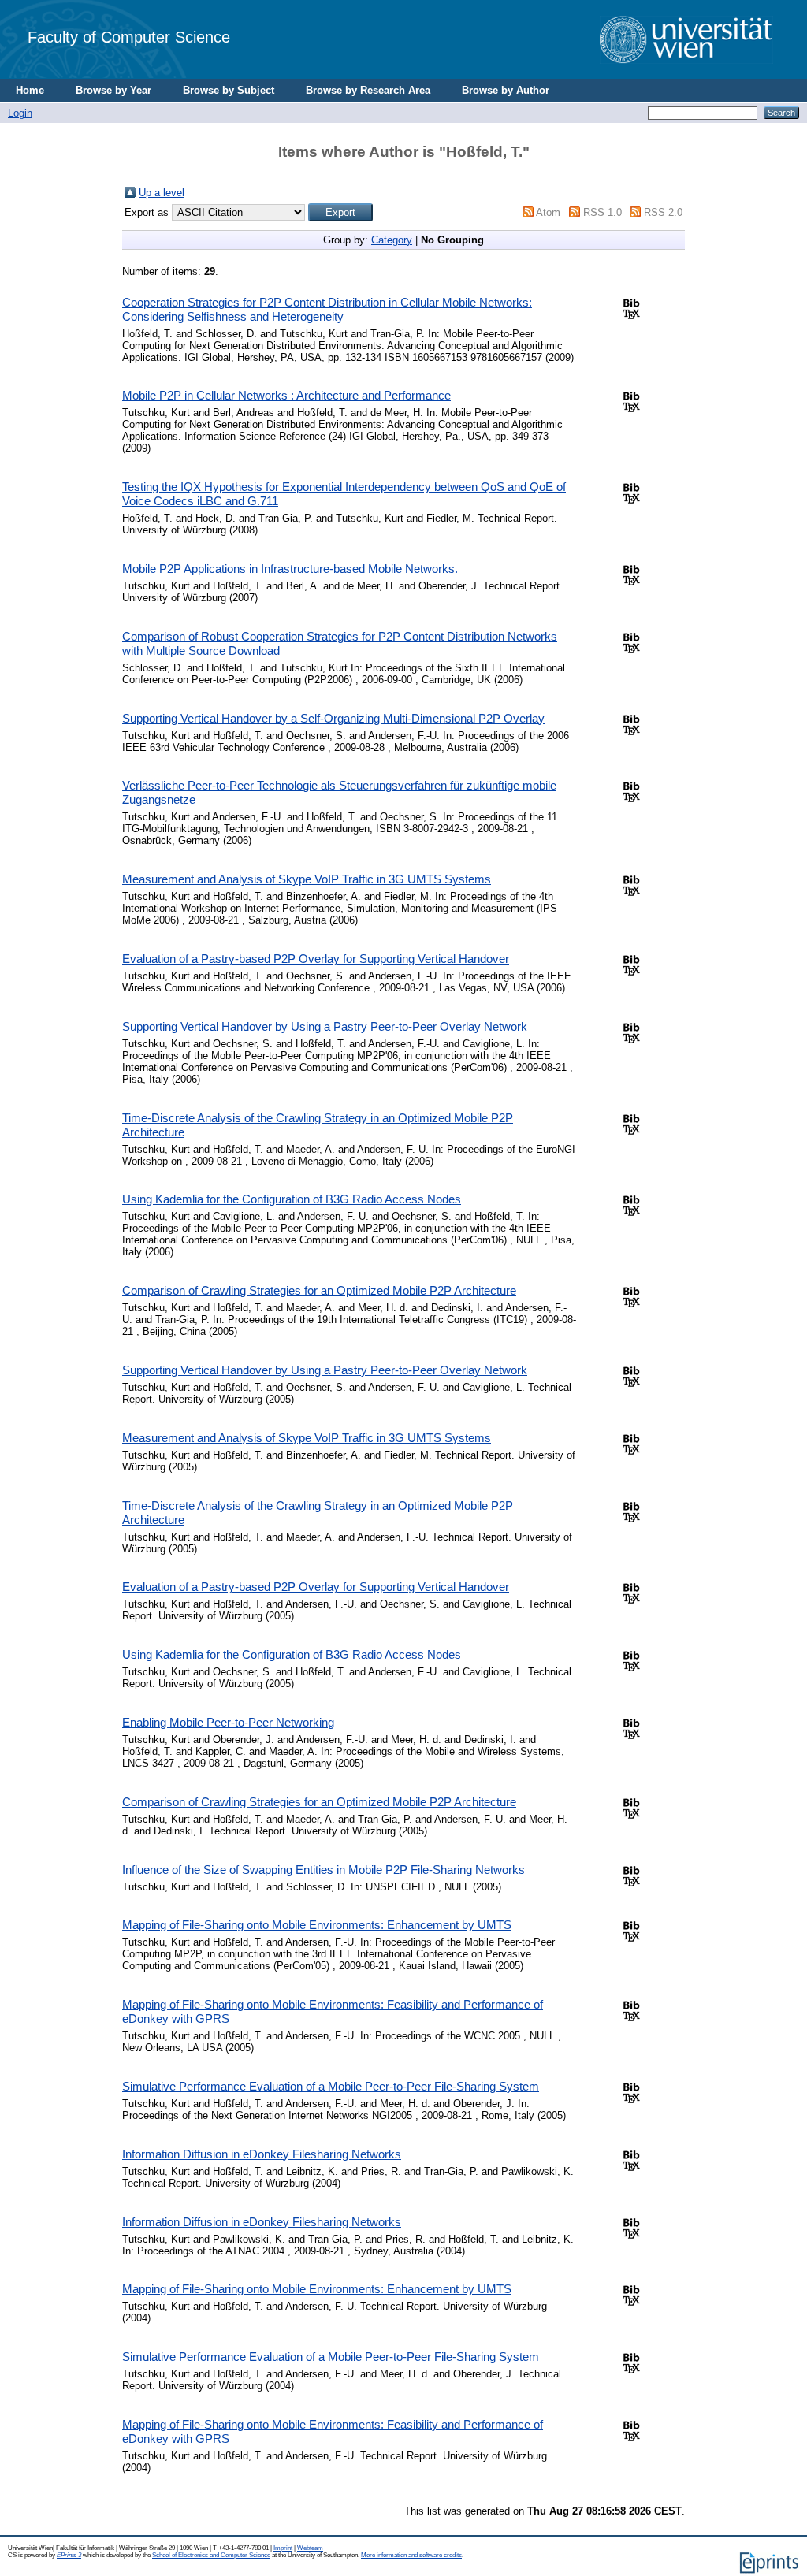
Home (30, 90)
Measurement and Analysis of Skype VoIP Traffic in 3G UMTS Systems (307, 879)
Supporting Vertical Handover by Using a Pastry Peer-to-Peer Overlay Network (325, 1026)
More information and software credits (411, 2555)
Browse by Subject (229, 90)
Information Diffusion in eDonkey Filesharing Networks (262, 2154)
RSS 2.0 (663, 212)
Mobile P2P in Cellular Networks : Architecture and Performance (286, 395)
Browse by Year (113, 90)
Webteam (310, 2548)
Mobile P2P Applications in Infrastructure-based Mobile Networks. (290, 569)
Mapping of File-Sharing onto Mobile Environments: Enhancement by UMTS (317, 1925)
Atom (548, 212)
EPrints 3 (69, 2555)
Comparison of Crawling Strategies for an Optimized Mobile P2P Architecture (319, 1290)
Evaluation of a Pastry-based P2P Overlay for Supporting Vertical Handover (316, 959)
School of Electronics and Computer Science (211, 2555)
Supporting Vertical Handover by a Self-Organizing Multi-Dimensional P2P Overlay (333, 718)
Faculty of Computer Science (129, 37)
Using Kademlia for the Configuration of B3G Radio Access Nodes (292, 1199)
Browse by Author (506, 90)
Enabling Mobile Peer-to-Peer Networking (228, 1722)
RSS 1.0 (602, 212)
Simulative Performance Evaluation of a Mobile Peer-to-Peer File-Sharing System (331, 2086)
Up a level (162, 193)
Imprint (283, 2548)
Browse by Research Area (368, 90)
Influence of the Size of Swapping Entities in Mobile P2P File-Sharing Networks (324, 1870)
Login (20, 113)
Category (392, 240)
